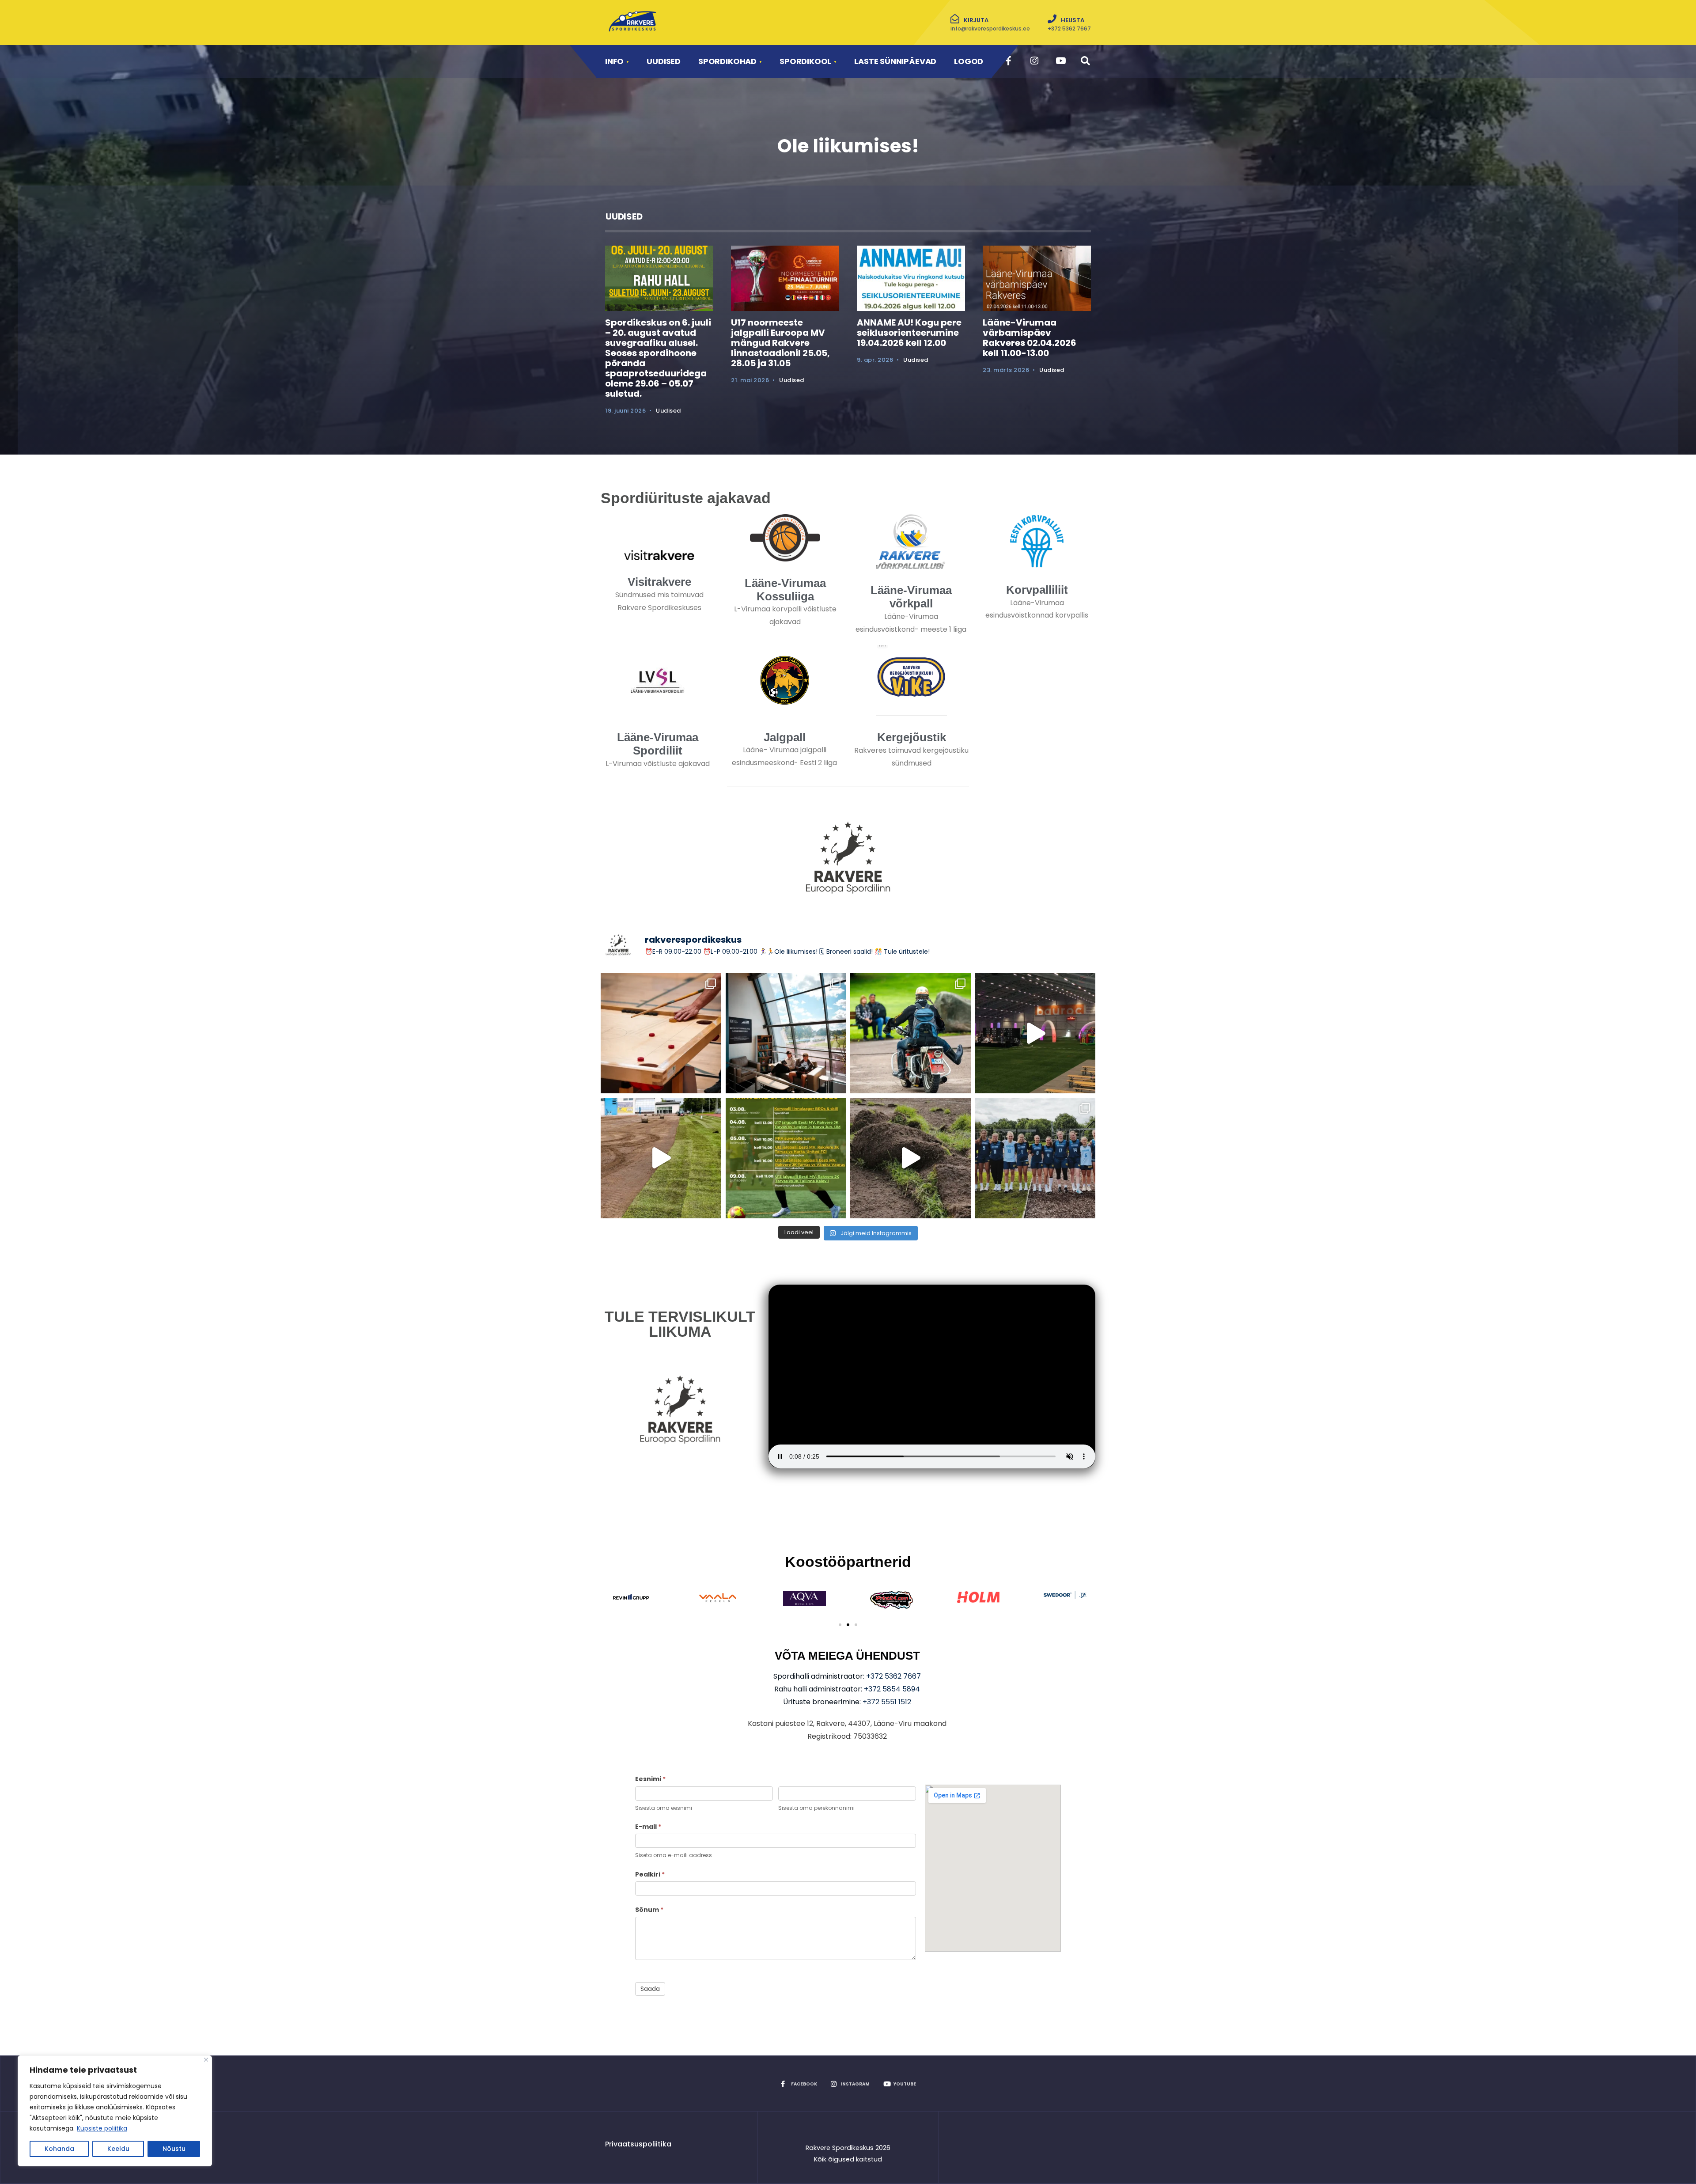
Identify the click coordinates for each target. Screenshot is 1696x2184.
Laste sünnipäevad (895, 61)
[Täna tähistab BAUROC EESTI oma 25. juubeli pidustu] (1035, 1033)
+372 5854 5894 (892, 1689)
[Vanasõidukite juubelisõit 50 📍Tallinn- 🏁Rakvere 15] (910, 1033)
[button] (840, 1625)
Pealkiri (650, 1874)
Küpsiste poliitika (102, 2128)
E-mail (648, 1827)
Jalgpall (785, 737)
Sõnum (649, 1910)
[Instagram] (1034, 61)
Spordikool (805, 61)
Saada (650, 1989)
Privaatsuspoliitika (638, 2144)
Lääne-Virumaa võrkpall (911, 597)
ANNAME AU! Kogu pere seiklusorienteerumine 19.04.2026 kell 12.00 (909, 333)
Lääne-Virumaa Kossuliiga (785, 590)
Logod (969, 61)
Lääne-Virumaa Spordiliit (658, 744)
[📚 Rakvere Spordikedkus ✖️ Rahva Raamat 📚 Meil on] (786, 1033)
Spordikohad (727, 61)
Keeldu (118, 2149)
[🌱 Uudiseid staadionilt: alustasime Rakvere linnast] (910, 1158)
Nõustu (174, 2149)
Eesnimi (650, 1779)
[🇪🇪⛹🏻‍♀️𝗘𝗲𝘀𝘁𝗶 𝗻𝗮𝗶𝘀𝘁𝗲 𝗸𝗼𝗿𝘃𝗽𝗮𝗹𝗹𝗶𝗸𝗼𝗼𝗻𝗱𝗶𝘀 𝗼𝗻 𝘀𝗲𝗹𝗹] (1035, 1158)
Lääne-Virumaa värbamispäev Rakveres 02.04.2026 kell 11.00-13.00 (1030, 338)
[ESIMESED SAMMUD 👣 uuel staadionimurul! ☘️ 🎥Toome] (661, 1158)
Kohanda (59, 2149)
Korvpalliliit (1037, 590)
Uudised (664, 61)
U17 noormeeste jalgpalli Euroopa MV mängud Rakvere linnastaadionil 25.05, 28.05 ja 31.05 (780, 343)
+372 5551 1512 (887, 1702)
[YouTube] (1059, 61)
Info (614, 61)
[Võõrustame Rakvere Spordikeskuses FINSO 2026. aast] (661, 1033)
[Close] (206, 2060)
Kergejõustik (912, 737)
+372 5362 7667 (893, 1676)
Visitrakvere (659, 582)
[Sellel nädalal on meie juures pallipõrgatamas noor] (786, 1158)
